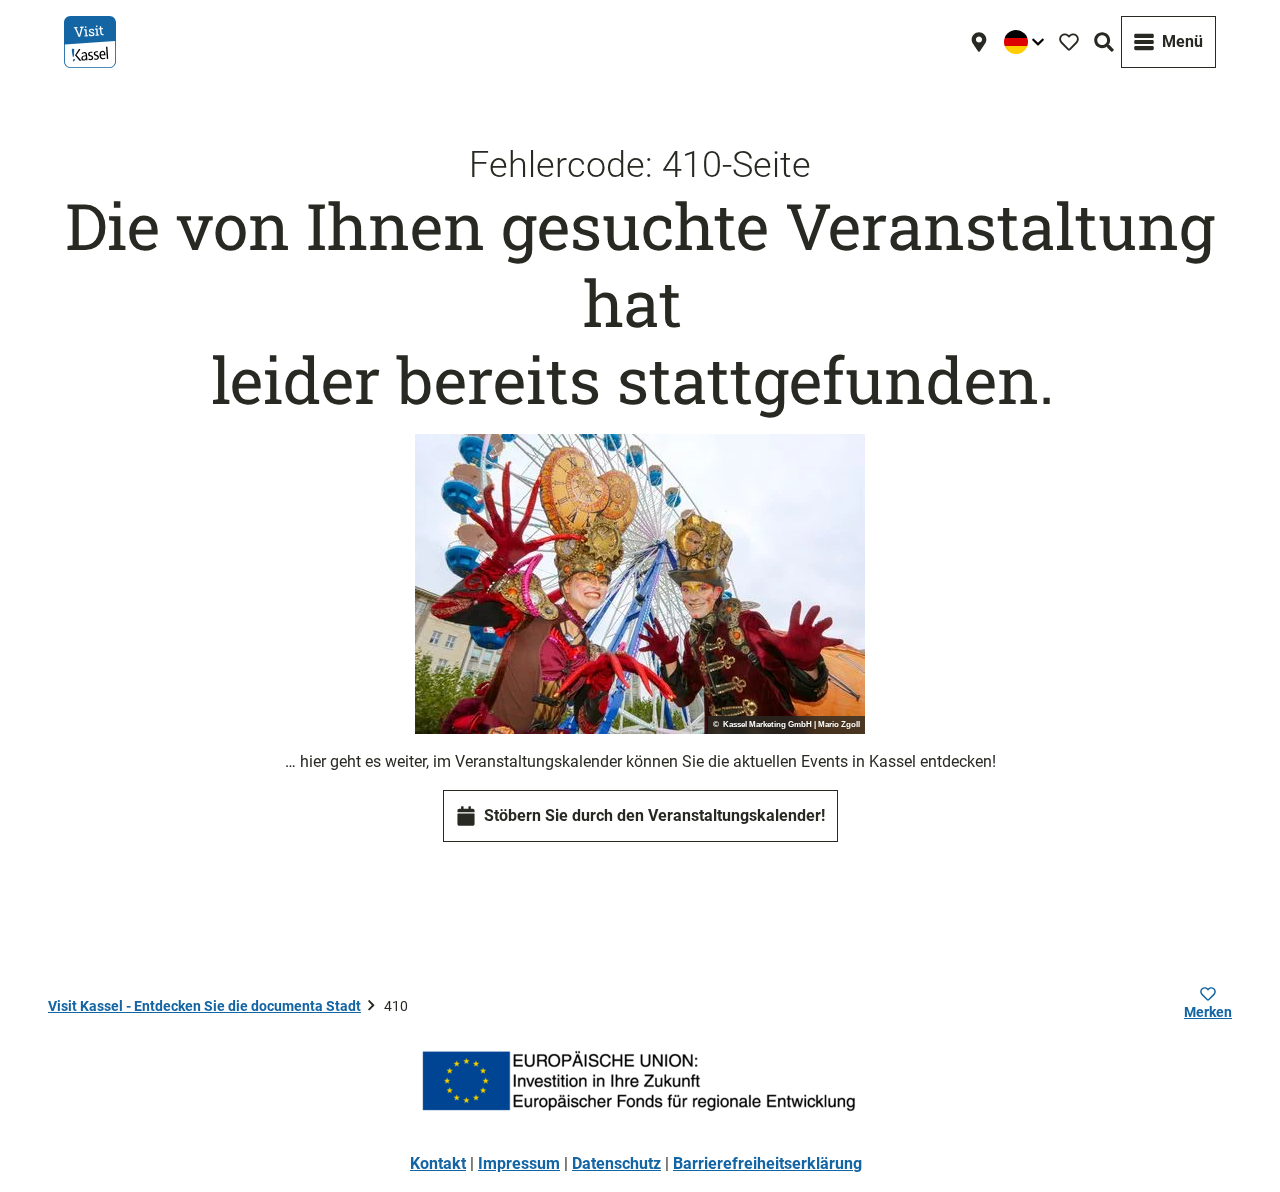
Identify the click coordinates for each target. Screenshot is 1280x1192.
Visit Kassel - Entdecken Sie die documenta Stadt (204, 1006)
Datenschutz (616, 1163)
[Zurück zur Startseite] (90, 42)
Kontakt (438, 1163)
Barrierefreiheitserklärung (767, 1163)
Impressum (519, 1163)
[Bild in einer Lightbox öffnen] (640, 584)
